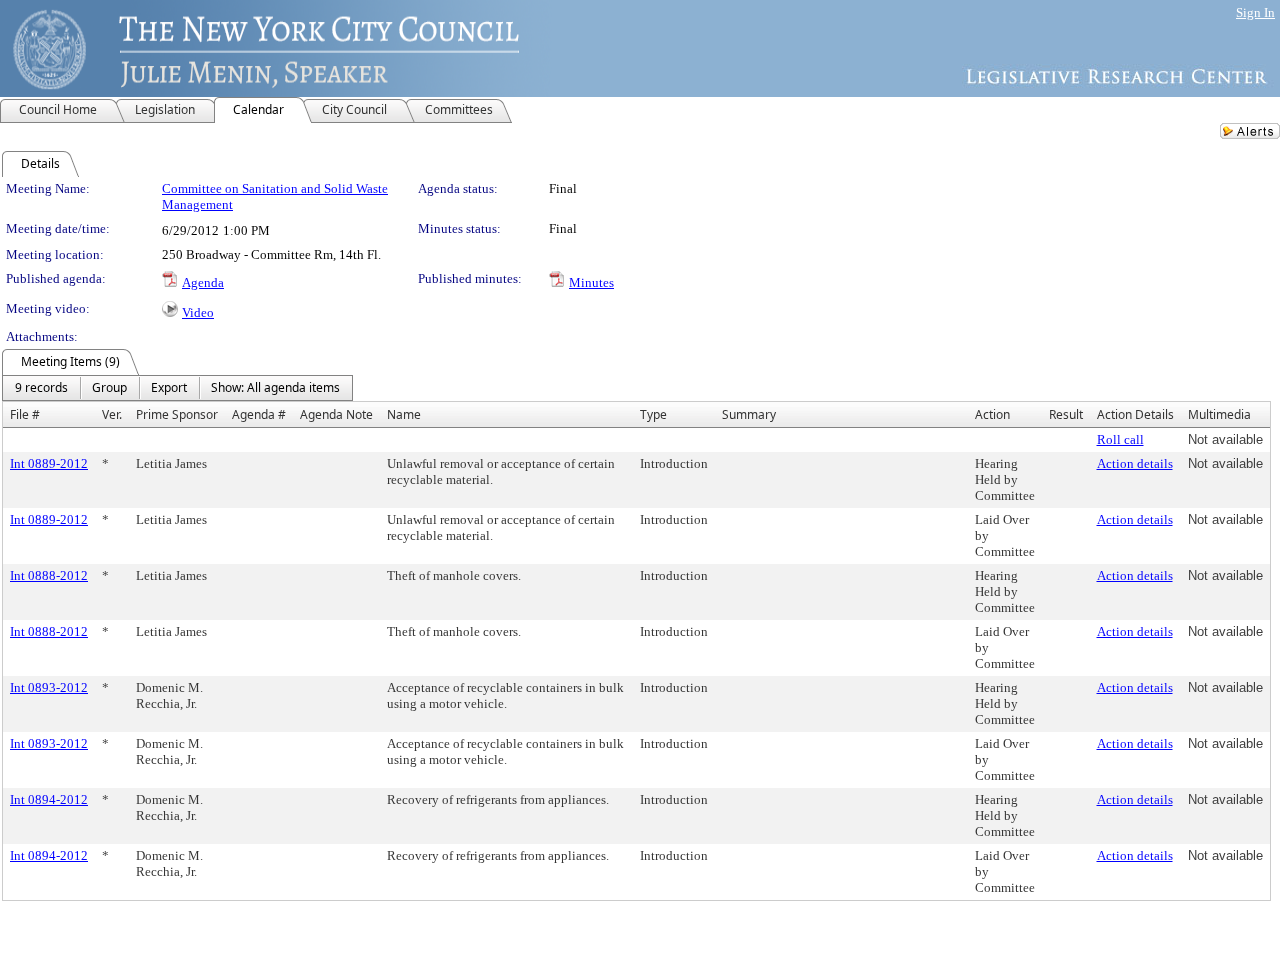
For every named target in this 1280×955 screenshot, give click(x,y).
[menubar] (177, 388)
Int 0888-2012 (49, 575)
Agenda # (259, 414)
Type (653, 414)
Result (1066, 414)
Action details (1135, 463)
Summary (749, 414)
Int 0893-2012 (49, 687)
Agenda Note (336, 414)
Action (992, 414)
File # (25, 414)
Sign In (1255, 12)
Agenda (203, 282)
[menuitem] (41, 388)
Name (404, 414)
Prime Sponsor (177, 414)
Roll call (1120, 439)
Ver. (112, 414)
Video (198, 312)
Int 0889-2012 (49, 463)
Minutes (591, 282)
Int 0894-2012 (49, 799)
